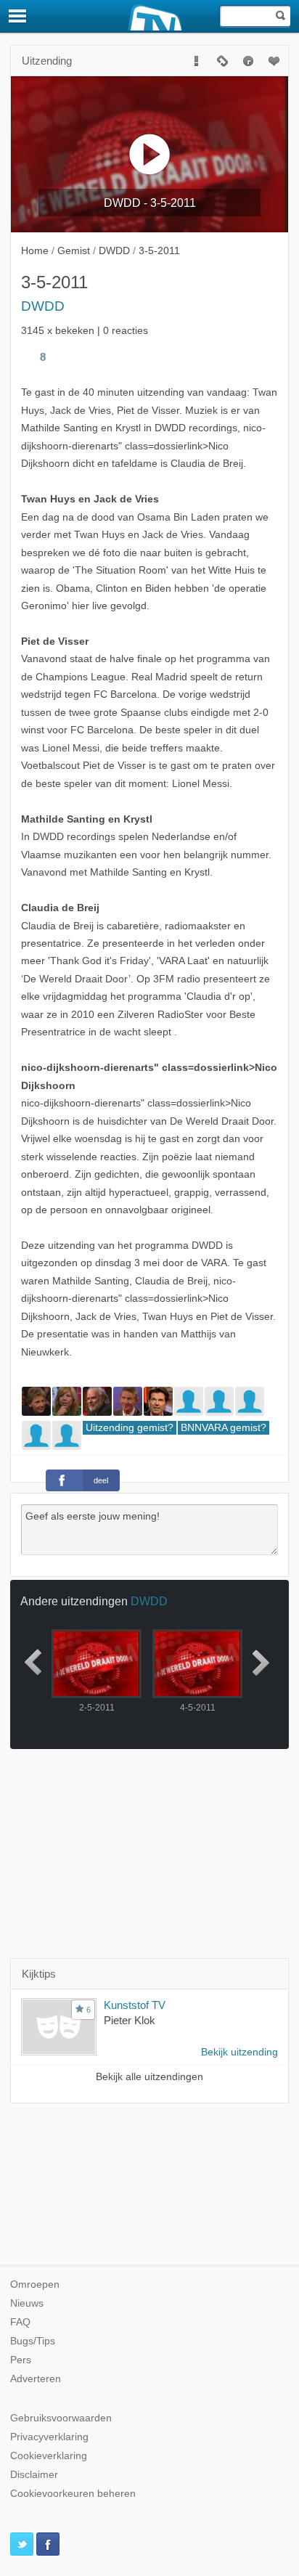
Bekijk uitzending (239, 2052)
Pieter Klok (130, 2020)
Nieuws (27, 2303)
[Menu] (18, 16)
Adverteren (36, 2379)
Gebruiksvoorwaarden (61, 2418)
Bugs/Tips (33, 2341)
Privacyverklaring (49, 2437)
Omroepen (35, 2284)
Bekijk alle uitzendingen (149, 2077)
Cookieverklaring (49, 2456)
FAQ (20, 2322)
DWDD (43, 306)
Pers (21, 2360)
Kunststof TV (135, 2005)
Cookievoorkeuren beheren (73, 2494)
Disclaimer (34, 2475)
